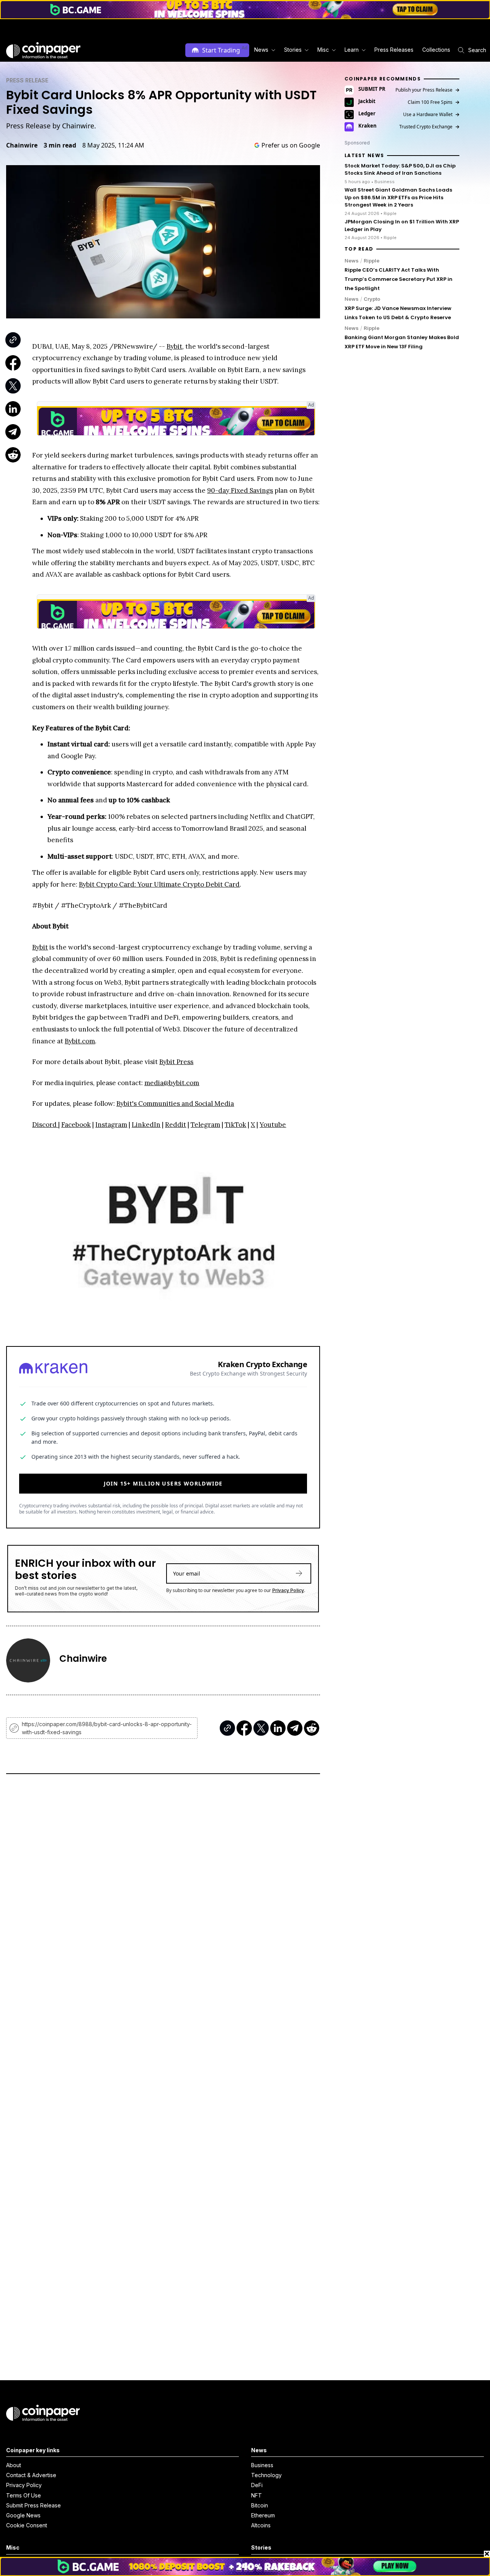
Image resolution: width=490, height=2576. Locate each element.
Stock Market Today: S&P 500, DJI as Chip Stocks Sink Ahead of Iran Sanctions (400, 170)
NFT (256, 2495)
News (352, 261)
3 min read (60, 145)
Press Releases (394, 50)
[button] (393, 50)
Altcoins (261, 2525)
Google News (23, 2515)
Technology (266, 2475)
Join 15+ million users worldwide (163, 1483)
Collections (436, 50)
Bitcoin (260, 2505)
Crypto (372, 299)
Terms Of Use (24, 2495)
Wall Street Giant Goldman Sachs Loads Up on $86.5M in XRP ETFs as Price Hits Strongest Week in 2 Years (398, 197)
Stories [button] (293, 50)
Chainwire (22, 145)
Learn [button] (352, 50)
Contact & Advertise (31, 2475)
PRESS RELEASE (27, 80)
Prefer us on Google (291, 145)
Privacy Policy (288, 1590)
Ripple (372, 261)
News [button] (261, 50)
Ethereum (263, 2515)
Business (262, 2465)
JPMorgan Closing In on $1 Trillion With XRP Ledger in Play (402, 225)
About (14, 2465)
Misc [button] (323, 50)
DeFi (257, 2485)
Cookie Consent (27, 2525)
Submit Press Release (33, 2505)
